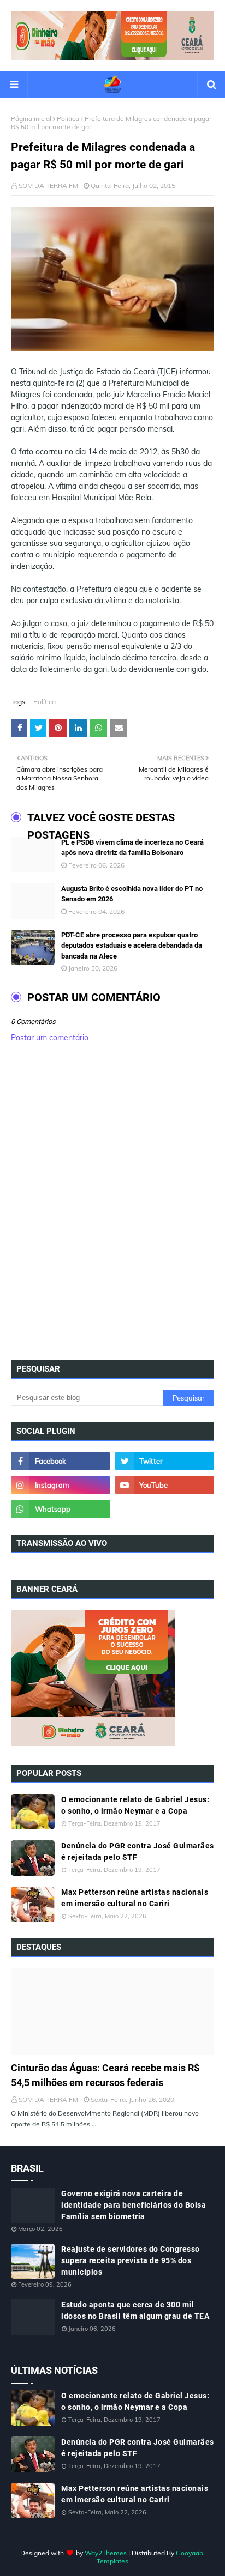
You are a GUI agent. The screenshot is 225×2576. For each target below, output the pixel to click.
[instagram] (60, 1485)
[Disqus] (112, 1205)
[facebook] (60, 1461)
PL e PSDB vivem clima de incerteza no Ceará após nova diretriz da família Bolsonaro (132, 848)
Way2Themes (106, 2553)
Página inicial (31, 119)
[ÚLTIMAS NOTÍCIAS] (112, 2011)
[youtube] (165, 1485)
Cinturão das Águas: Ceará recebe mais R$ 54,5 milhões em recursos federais (105, 2075)
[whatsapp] (60, 1509)
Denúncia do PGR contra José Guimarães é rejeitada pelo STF (138, 1851)
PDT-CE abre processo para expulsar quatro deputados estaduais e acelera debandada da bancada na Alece (132, 945)
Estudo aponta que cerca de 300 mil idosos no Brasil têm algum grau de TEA (135, 2310)
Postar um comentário (50, 1038)
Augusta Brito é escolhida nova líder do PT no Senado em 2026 (132, 894)
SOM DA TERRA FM (48, 186)
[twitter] (165, 1461)
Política (68, 119)
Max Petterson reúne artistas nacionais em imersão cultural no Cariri (135, 1898)
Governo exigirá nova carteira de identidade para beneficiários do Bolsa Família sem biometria (134, 2205)
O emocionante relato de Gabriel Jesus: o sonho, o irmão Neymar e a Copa (135, 1805)
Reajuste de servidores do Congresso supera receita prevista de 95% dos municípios (131, 2260)
